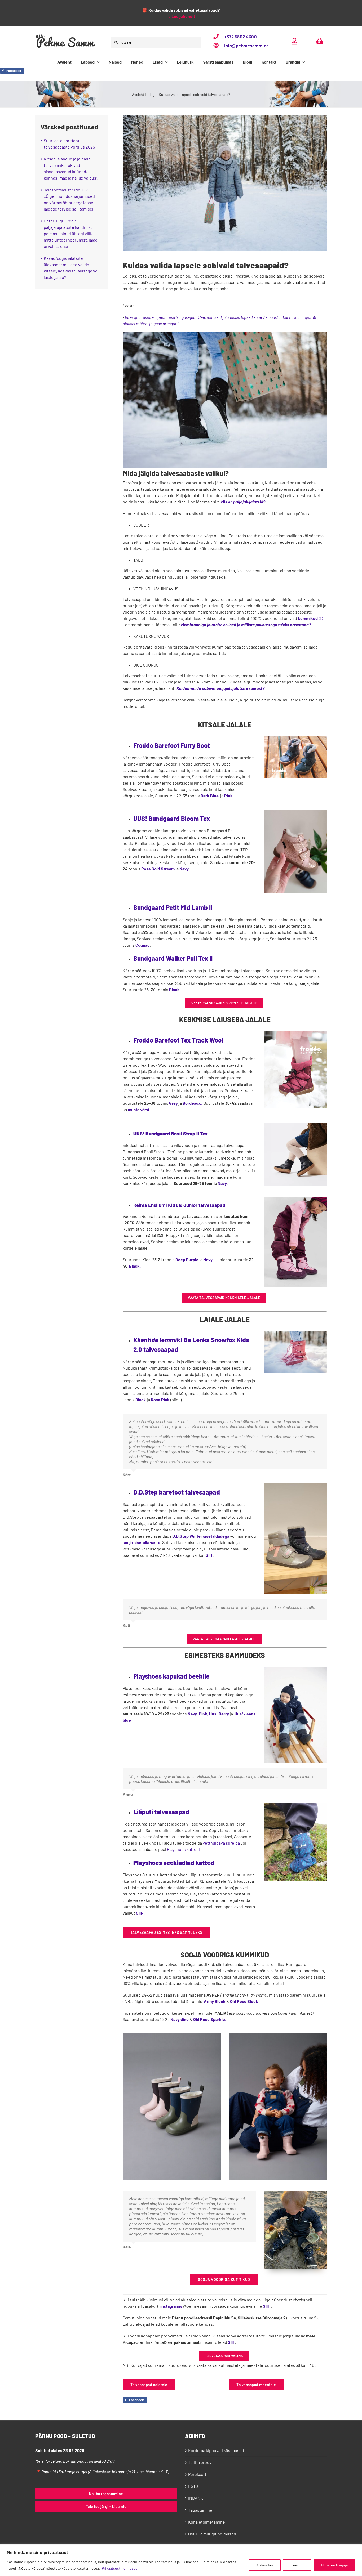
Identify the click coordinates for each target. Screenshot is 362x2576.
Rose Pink (160, 1400)
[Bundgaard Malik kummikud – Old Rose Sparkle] (278, 2035)
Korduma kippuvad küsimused (216, 2450)
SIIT (209, 1555)
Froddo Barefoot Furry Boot (172, 745)
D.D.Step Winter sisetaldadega (200, 1536)
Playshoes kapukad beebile (171, 1676)
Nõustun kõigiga (334, 2565)
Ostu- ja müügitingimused (212, 2534)
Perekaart (197, 2474)
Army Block (215, 2001)
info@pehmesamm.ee (247, 46)
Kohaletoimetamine (207, 2522)
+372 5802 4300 (240, 37)
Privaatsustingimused (120, 2568)
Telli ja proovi (200, 2462)
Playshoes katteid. (184, 1849)
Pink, (204, 1714)
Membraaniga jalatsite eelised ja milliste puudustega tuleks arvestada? (246, 625)
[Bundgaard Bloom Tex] (295, 811)
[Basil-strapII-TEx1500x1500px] (295, 1125)
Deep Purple (187, 1260)
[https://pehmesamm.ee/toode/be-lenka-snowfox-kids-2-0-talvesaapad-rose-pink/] (295, 1333)
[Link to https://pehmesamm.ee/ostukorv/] (320, 41)
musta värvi (138, 1109)
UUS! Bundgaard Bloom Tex (172, 818)
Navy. (223, 1183)
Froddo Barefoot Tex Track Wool (178, 1040)
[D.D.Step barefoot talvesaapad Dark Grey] (295, 1485)
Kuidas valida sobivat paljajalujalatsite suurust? (220, 688)
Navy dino (180, 2019)
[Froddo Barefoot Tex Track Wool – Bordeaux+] (295, 1033)
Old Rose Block (244, 2001)
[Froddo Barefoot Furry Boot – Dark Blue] (295, 738)
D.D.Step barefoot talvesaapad (177, 1492)
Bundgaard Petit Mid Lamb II (173, 907)
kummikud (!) (311, 618)
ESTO (193, 2486)
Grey (173, 1103)
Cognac (143, 945)
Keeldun (297, 2565)
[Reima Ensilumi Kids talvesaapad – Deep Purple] (295, 1199)
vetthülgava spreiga (221, 1843)
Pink (228, 796)
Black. (135, 1266)
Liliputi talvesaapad (161, 1812)
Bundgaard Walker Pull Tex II (173, 958)
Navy (184, 869)
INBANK (196, 2498)
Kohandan (265, 2565)
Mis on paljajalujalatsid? (243, 502)
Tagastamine (200, 2510)
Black (174, 989)
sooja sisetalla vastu (142, 1542)
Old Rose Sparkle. (210, 2019)
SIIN (140, 1913)
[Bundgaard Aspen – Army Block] (172, 2035)
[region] (181, 2560)
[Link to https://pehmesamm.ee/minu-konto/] (294, 41)
